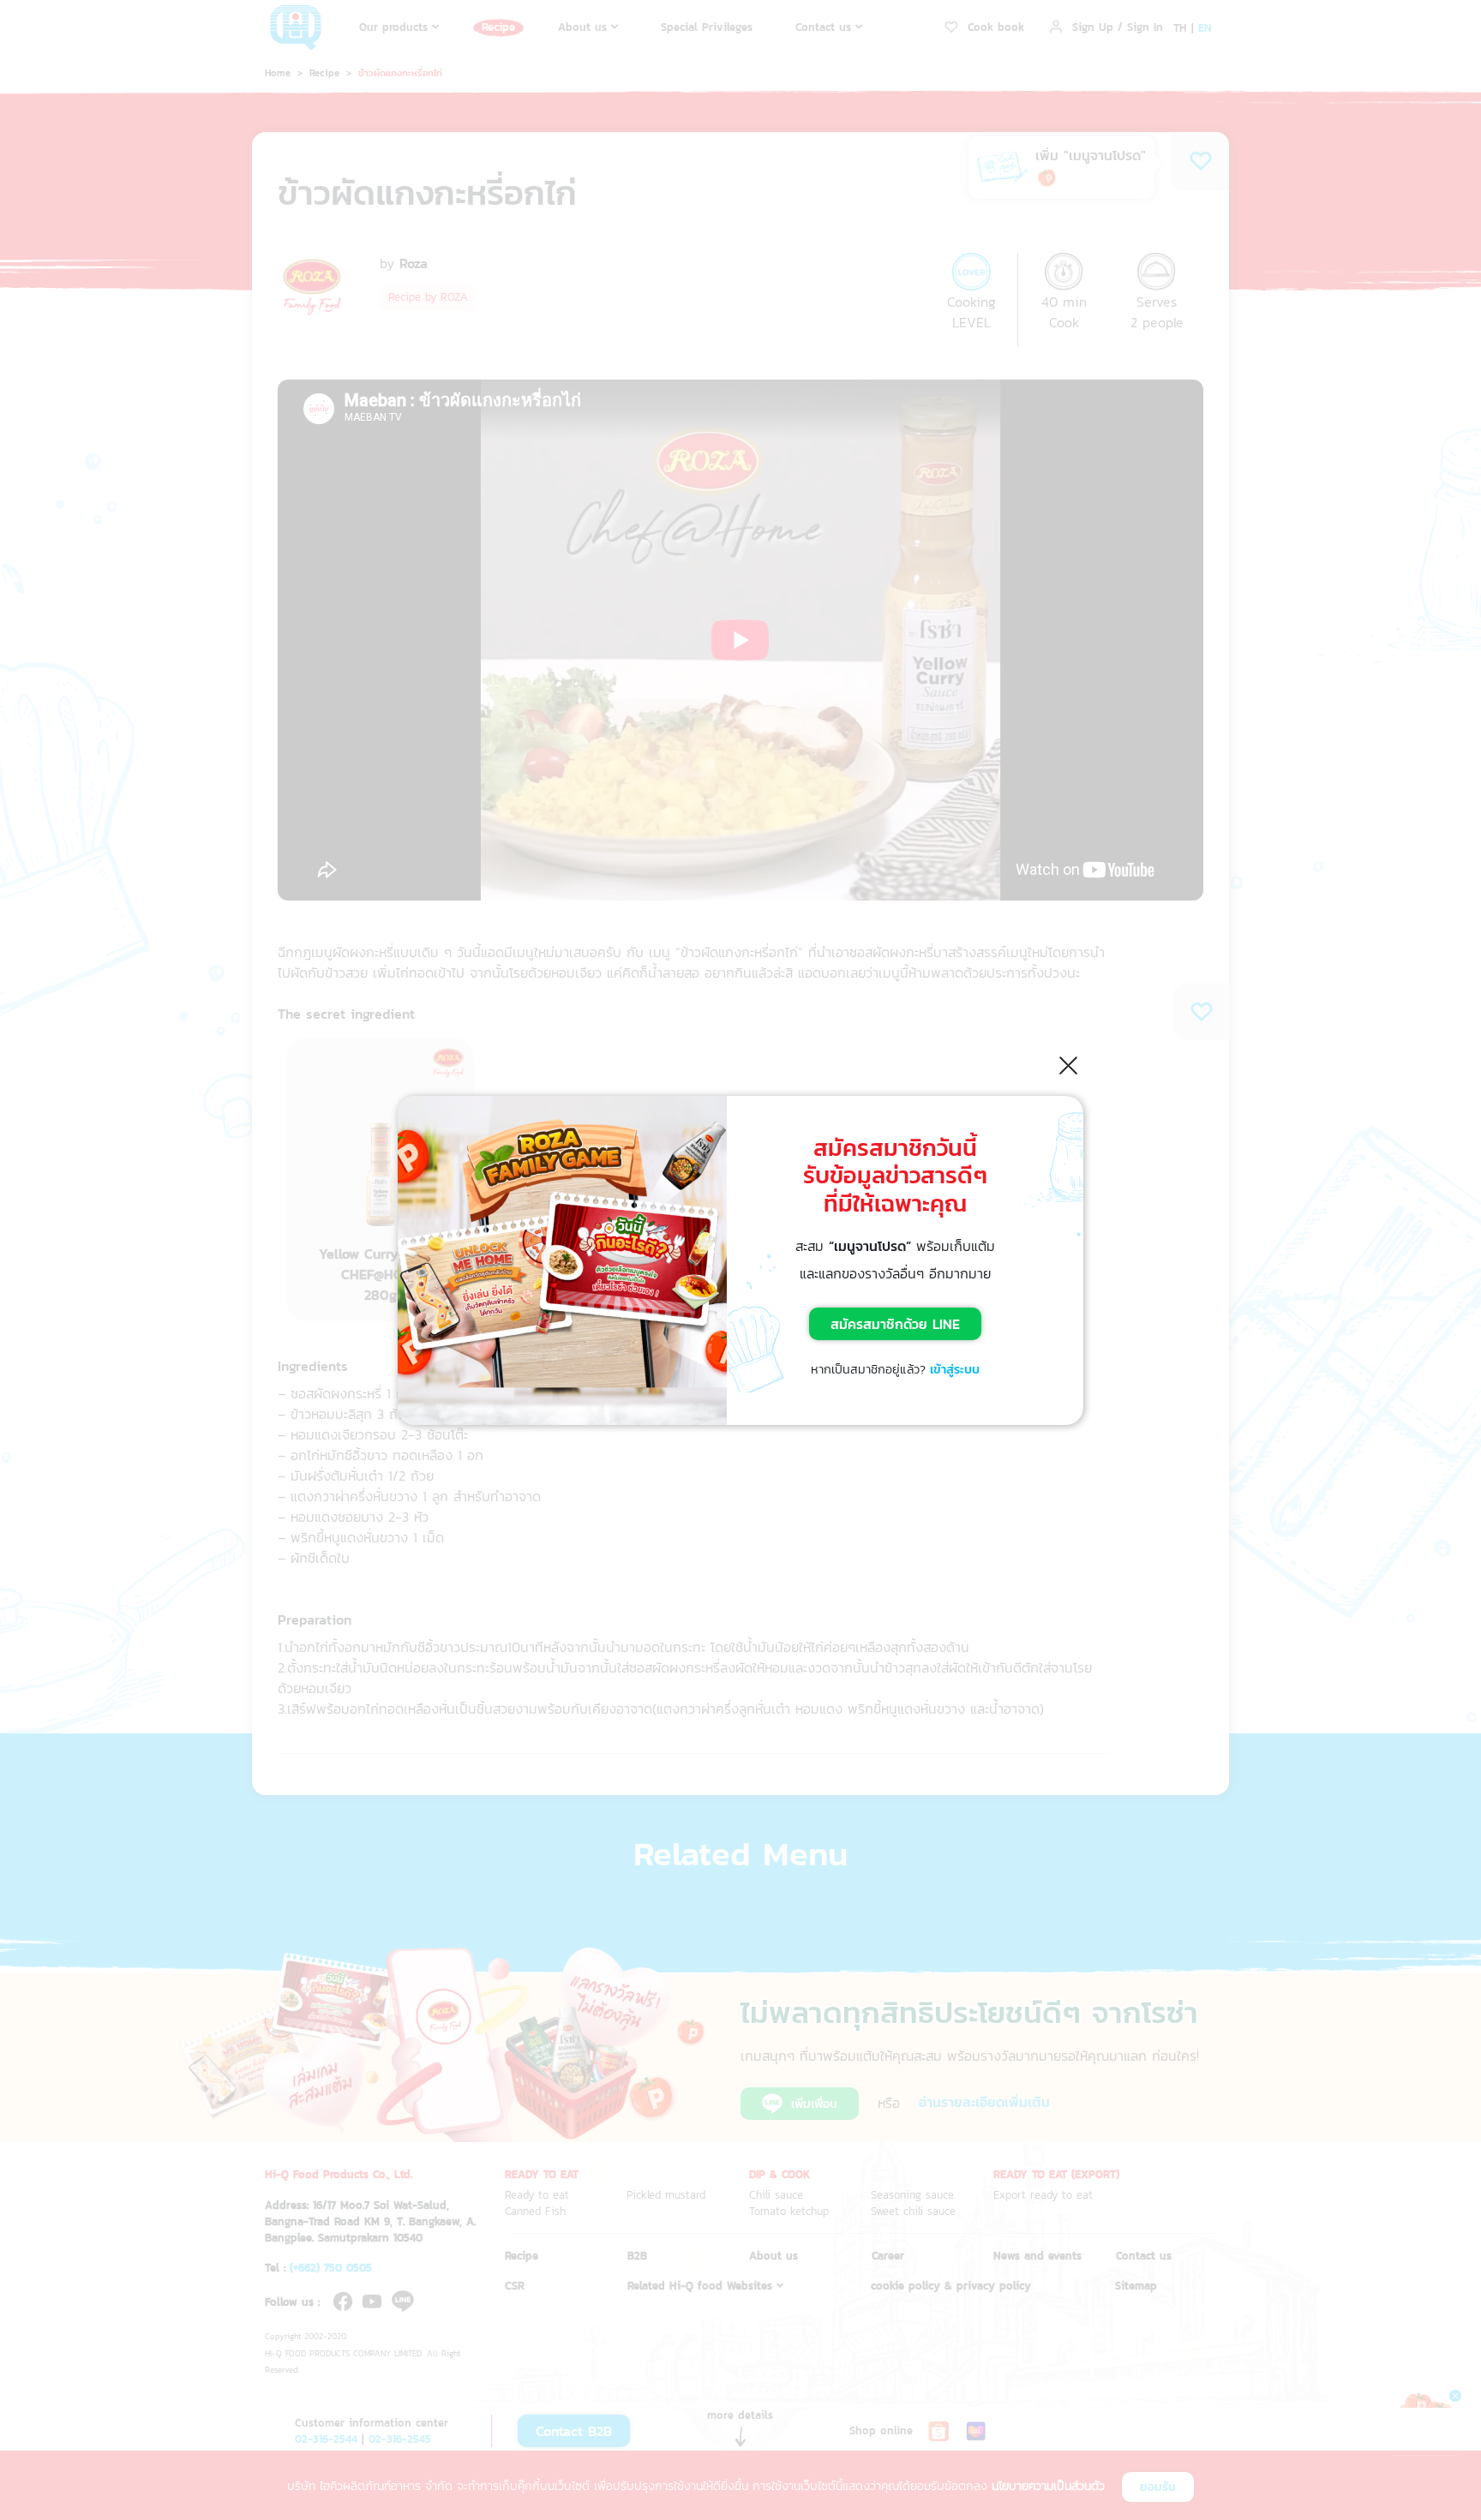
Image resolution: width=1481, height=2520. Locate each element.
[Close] (1069, 1065)
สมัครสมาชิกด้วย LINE (895, 1324)
